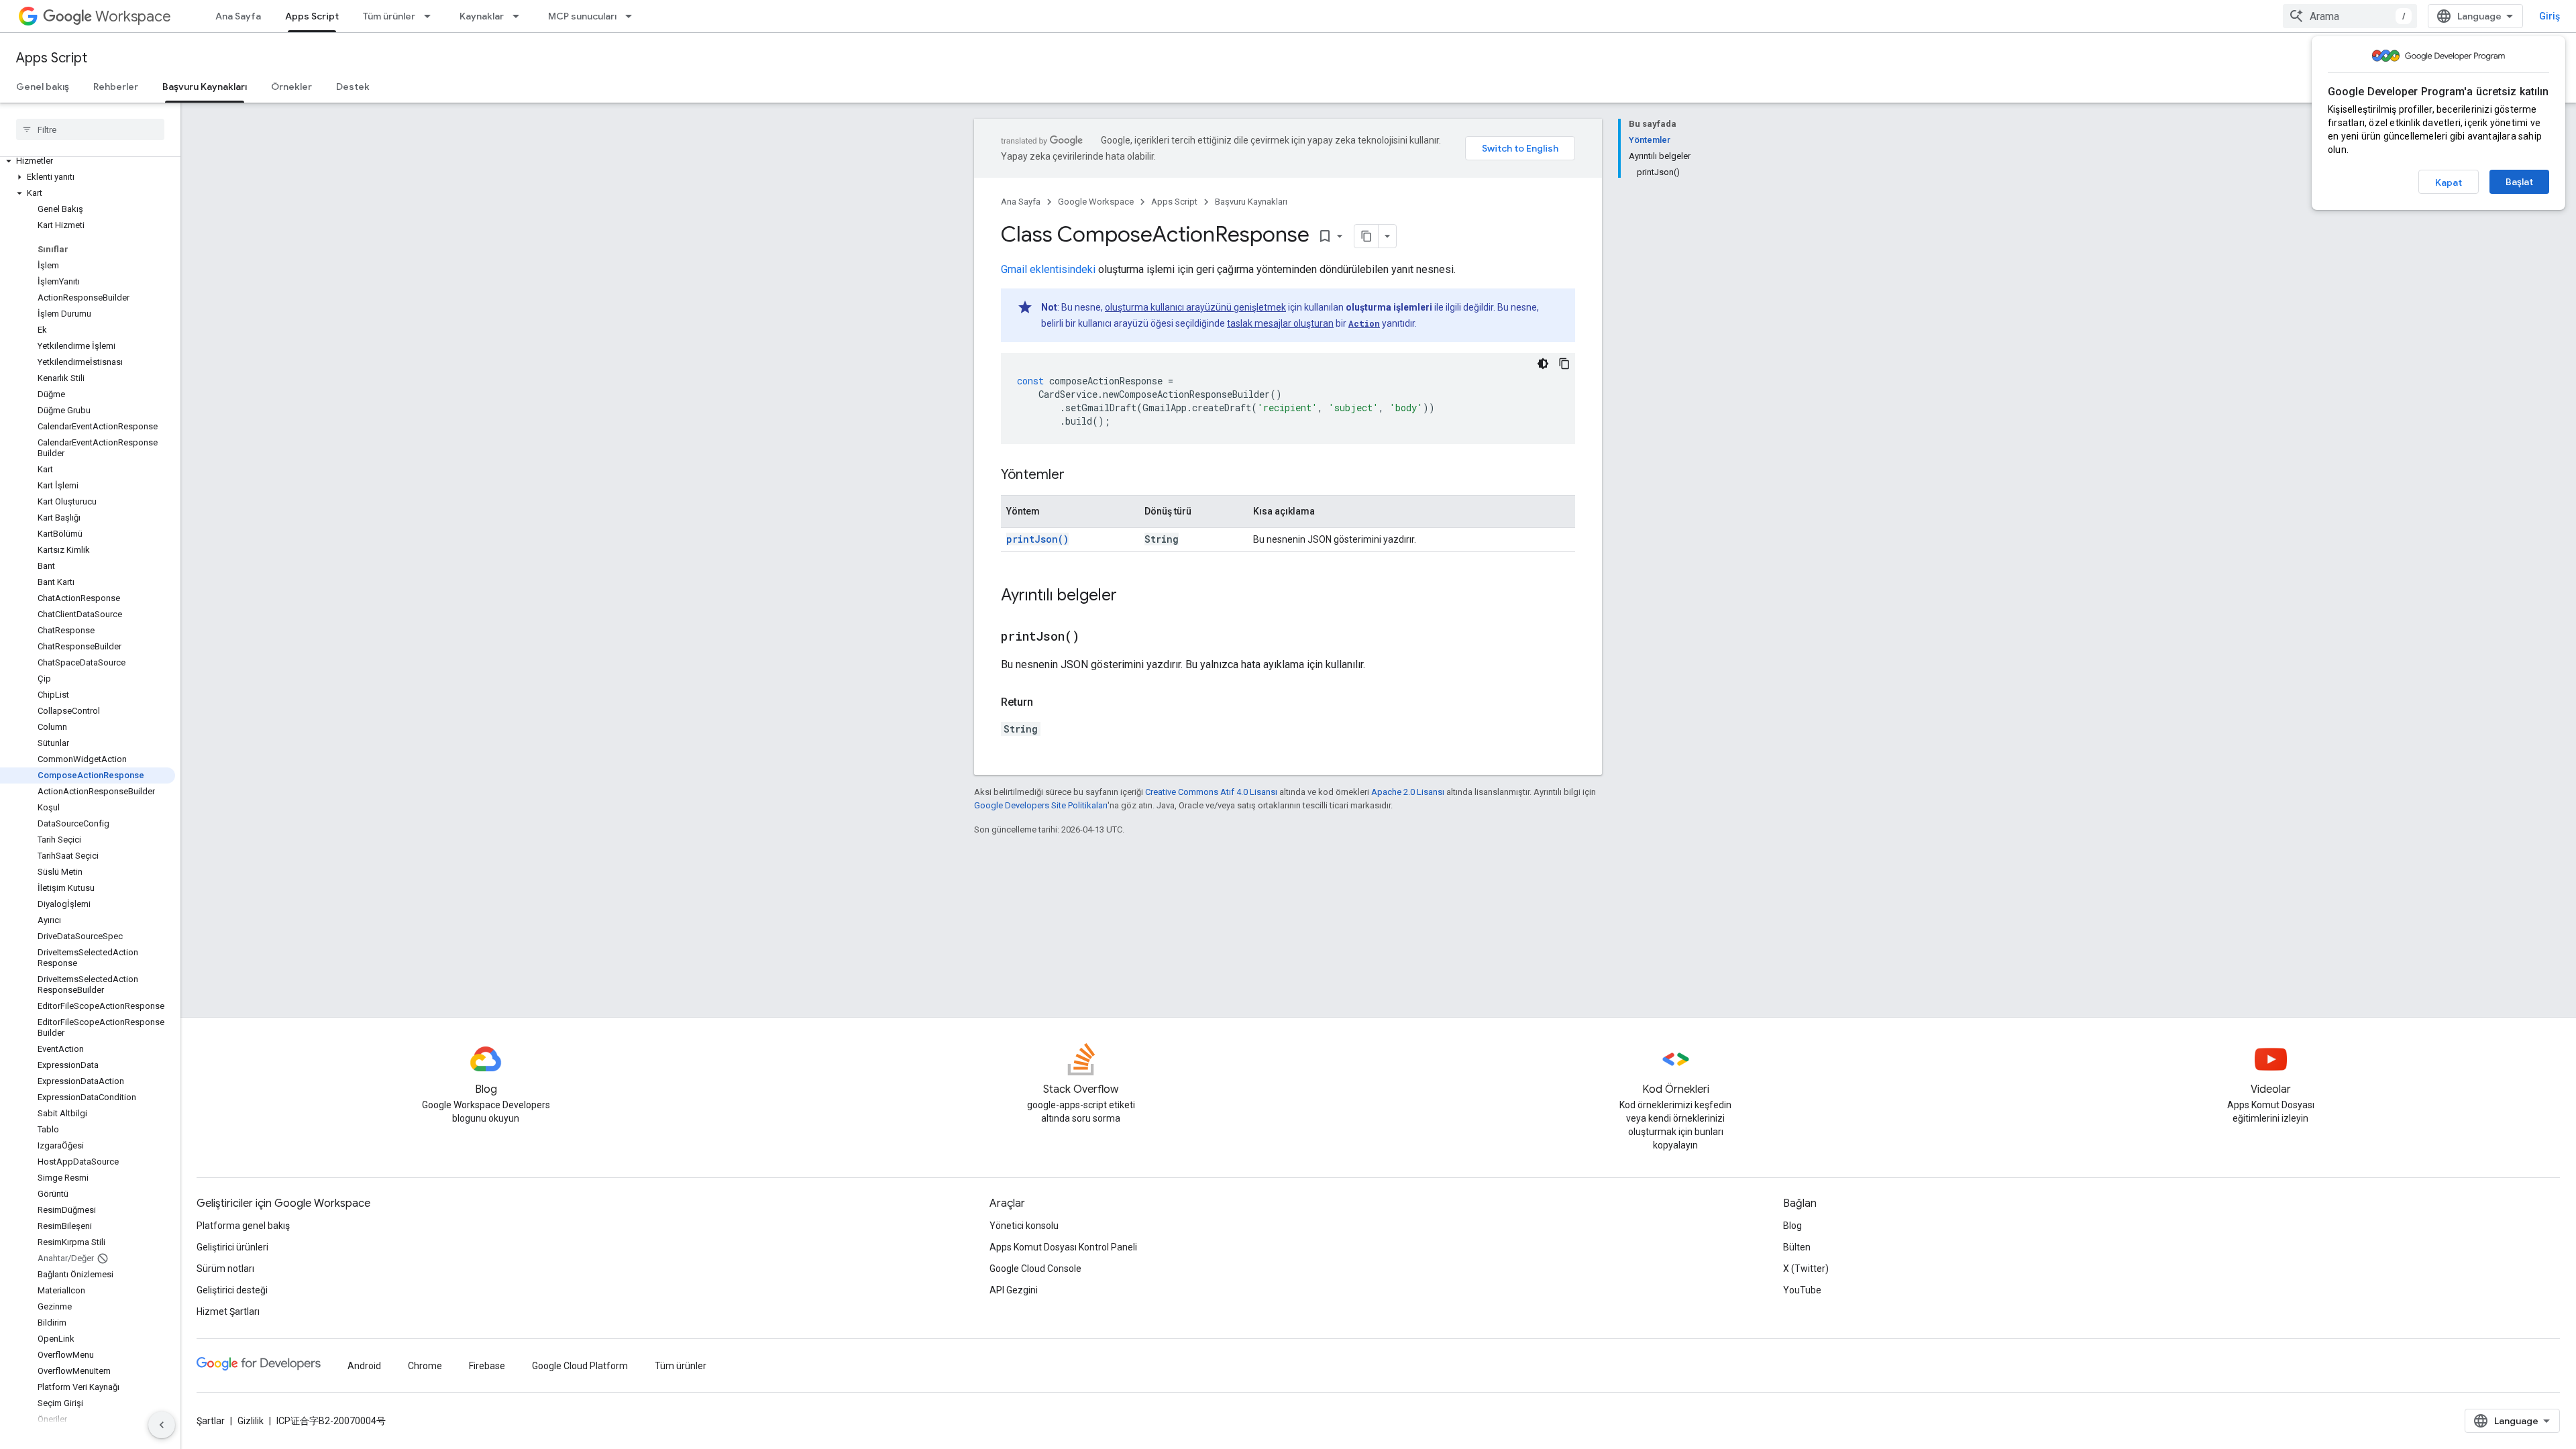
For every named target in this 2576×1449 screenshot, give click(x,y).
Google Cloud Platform (580, 1366)
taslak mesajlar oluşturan (1280, 323)
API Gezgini (1014, 1290)
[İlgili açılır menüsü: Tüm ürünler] (431, 16)
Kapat (2449, 182)
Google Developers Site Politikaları (1041, 805)
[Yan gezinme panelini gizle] (162, 1425)
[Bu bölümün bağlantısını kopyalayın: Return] (1046, 702)
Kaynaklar (482, 16)
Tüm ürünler (389, 16)
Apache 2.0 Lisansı (1408, 792)
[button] (88, 161)
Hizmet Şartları (228, 1311)
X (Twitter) (1806, 1269)
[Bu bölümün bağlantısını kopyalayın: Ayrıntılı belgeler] (1130, 596)
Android (364, 1366)
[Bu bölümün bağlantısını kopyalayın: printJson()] (1096, 637)
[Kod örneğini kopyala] (1564, 364)
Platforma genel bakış (243, 1226)
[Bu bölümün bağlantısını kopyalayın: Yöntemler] (1078, 476)
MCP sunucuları (582, 16)
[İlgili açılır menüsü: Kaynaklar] (520, 16)
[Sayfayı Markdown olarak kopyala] (1366, 236)
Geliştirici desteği (232, 1290)
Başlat (2519, 182)
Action (1364, 323)
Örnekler (291, 87)
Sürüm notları (225, 1269)
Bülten (1797, 1247)
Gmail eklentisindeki (1048, 269)
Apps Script (312, 16)
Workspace (133, 16)
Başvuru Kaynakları (205, 87)
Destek (353, 87)
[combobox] (2350, 16)
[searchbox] (90, 129)
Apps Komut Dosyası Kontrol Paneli (1063, 1247)
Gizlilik (251, 1421)
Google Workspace (1096, 202)
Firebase (487, 1366)
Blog (1792, 1226)
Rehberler (116, 87)
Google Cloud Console (1035, 1269)
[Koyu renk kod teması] (1543, 364)
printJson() (1037, 539)
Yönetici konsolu (1024, 1226)
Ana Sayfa (238, 16)
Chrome (425, 1366)
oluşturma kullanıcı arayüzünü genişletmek (1195, 307)
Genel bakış (43, 87)
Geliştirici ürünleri (232, 1247)
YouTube (1802, 1290)
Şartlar (211, 1421)
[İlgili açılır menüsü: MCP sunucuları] (633, 16)
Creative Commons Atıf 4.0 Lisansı (1211, 792)
